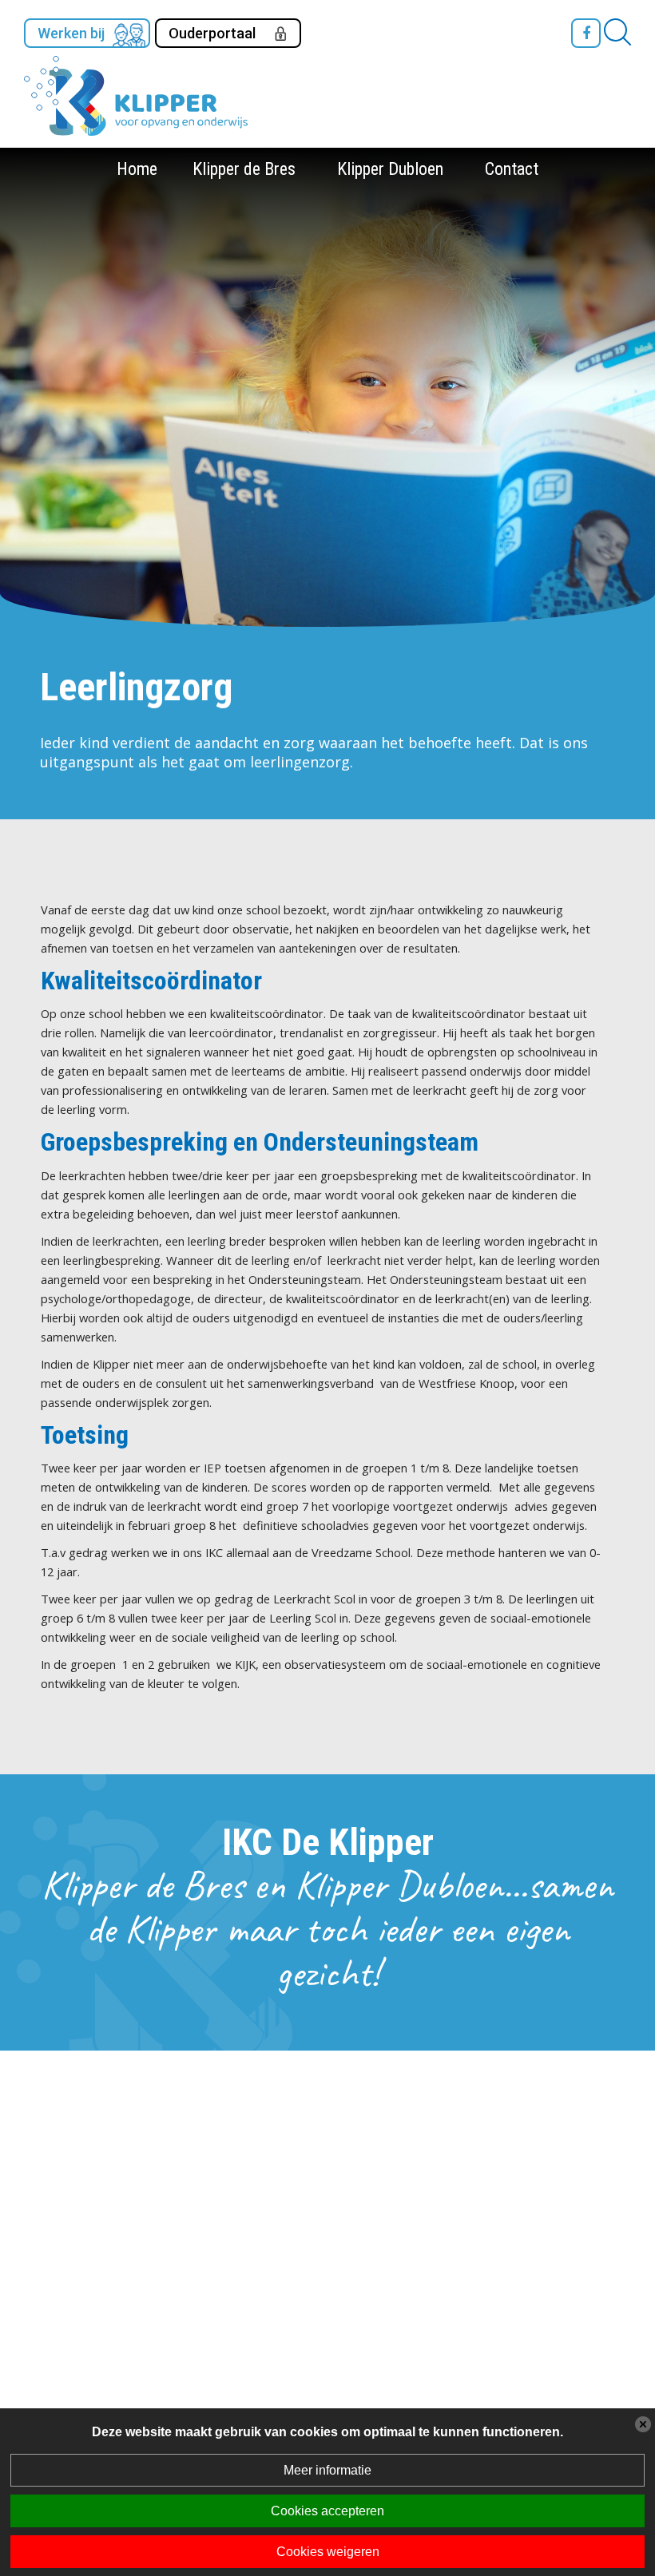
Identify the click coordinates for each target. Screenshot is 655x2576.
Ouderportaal (212, 33)
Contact (512, 169)
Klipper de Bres (244, 169)
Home (137, 169)
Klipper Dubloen (390, 169)
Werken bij (71, 33)
